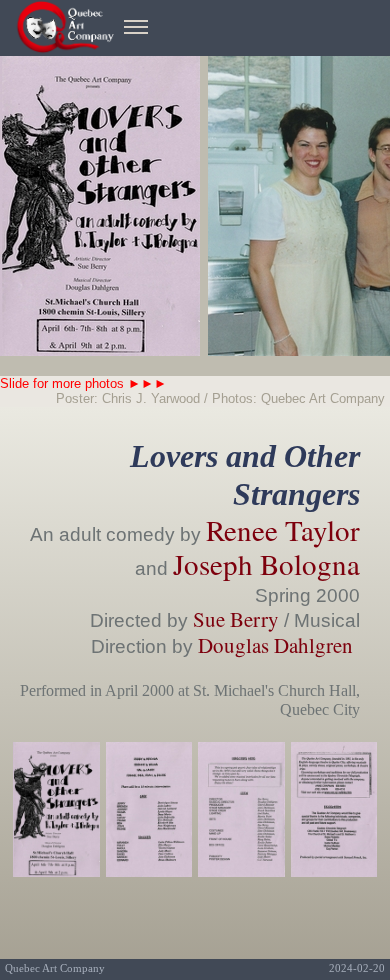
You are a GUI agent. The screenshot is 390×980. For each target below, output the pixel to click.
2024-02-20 (357, 968)
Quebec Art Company (55, 968)
